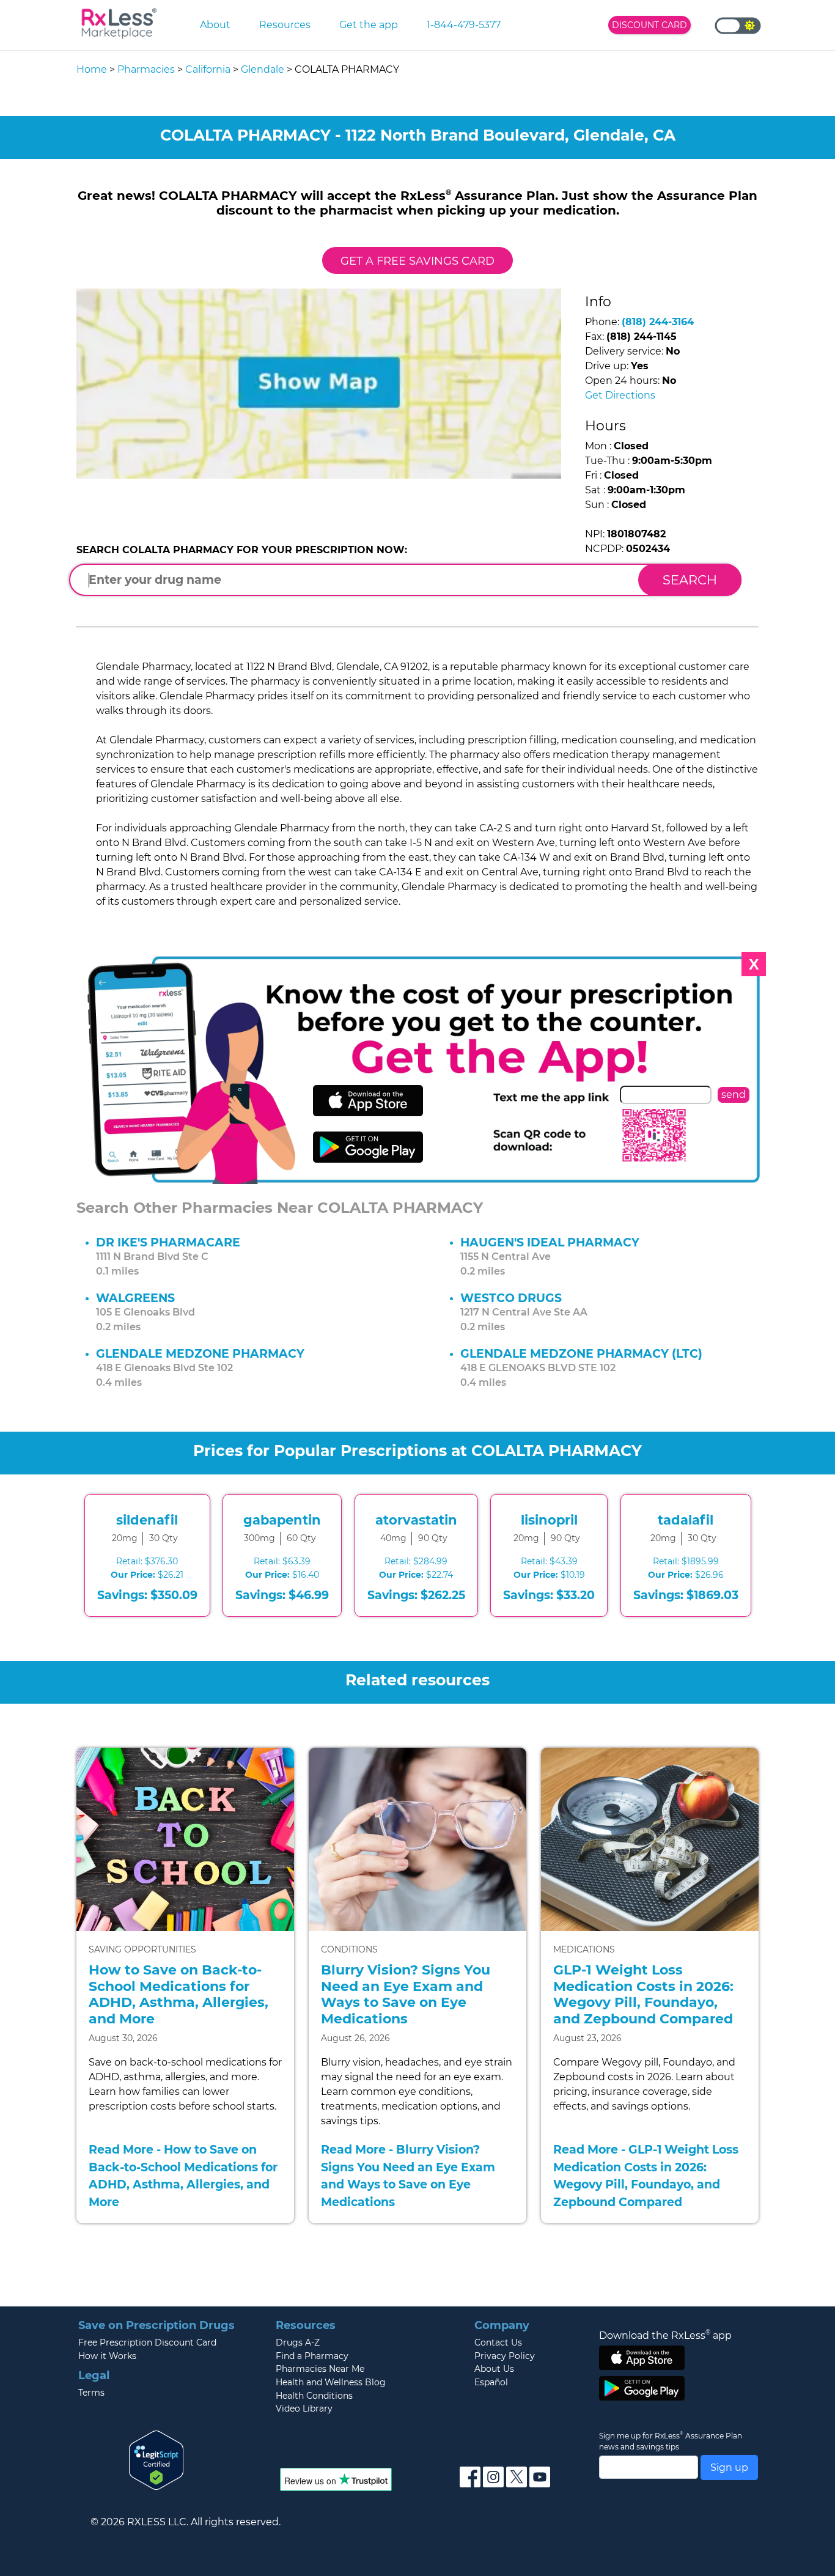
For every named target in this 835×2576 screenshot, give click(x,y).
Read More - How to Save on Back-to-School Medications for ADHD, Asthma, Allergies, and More (183, 2176)
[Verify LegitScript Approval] (156, 2459)
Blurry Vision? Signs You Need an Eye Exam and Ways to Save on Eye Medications (406, 1994)
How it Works (107, 2356)
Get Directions (620, 395)
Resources (285, 25)
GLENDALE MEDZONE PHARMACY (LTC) (581, 1353)
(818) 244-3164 (658, 322)
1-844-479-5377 (464, 25)
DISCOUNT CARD (649, 25)
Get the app (369, 25)
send (734, 1095)
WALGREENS (135, 1298)
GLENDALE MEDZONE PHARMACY (200, 1353)
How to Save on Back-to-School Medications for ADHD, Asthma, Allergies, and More (178, 1994)
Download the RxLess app (665, 2335)
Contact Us (498, 2342)
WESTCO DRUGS (511, 1298)
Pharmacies (146, 69)
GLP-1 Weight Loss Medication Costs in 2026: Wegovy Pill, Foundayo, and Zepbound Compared (643, 1994)
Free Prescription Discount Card (147, 2342)
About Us (494, 2369)
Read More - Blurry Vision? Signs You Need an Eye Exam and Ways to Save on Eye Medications (408, 2176)
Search (690, 580)
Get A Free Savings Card (417, 261)
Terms (91, 2393)
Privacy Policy (505, 2356)
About (215, 25)
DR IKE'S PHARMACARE (168, 1242)
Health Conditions (314, 2396)
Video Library (304, 2409)
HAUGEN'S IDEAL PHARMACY (550, 1242)
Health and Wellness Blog (331, 2382)
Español (491, 2382)
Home (92, 69)
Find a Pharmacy (312, 2356)
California (208, 69)
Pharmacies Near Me (320, 2369)
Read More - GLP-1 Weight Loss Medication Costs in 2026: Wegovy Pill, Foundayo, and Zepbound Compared (646, 2176)
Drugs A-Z (298, 2342)
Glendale (263, 69)
